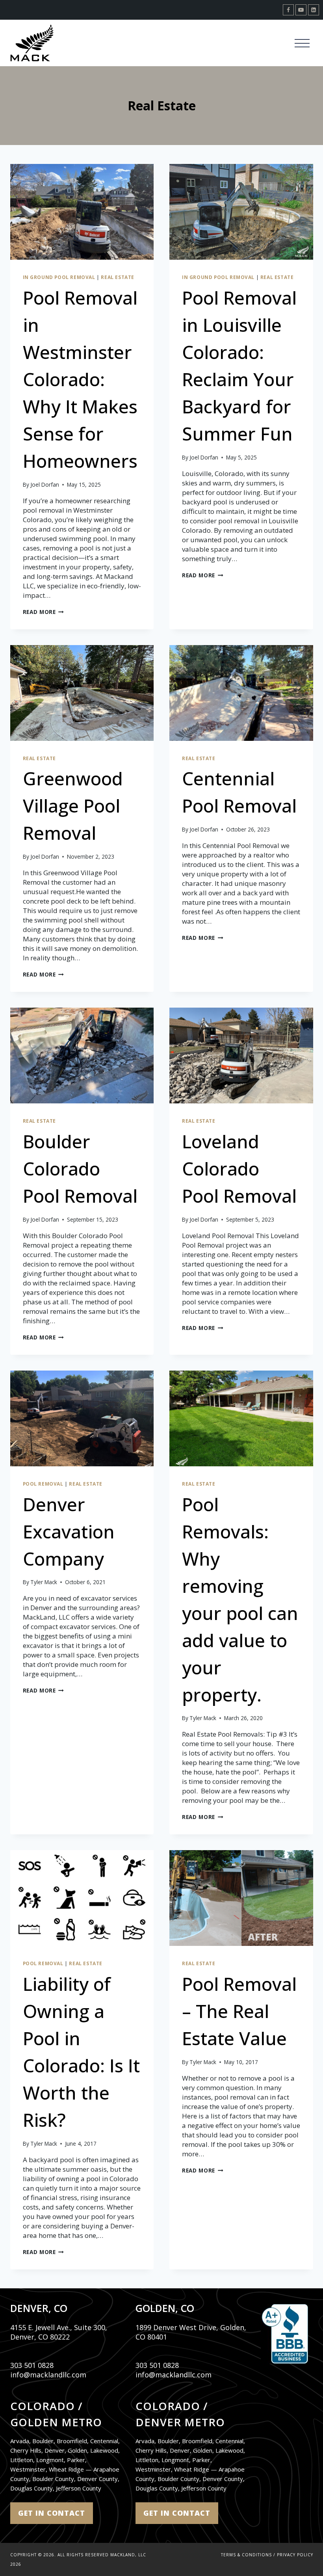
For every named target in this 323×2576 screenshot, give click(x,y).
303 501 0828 (32, 2365)
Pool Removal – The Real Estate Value (239, 2011)
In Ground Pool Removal (59, 277)
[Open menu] (302, 43)
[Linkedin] (314, 10)
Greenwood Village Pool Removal (73, 805)
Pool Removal (43, 1484)
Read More (44, 612)
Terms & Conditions (246, 2555)
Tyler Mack (44, 1582)
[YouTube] (301, 10)
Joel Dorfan (45, 485)
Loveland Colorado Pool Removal (239, 1168)
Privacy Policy (295, 2555)
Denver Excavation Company (69, 1531)
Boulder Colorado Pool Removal (80, 1168)
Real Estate (118, 277)
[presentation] (82, 212)
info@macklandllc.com (48, 2375)
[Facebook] (288, 10)
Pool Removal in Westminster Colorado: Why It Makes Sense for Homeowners (80, 379)
